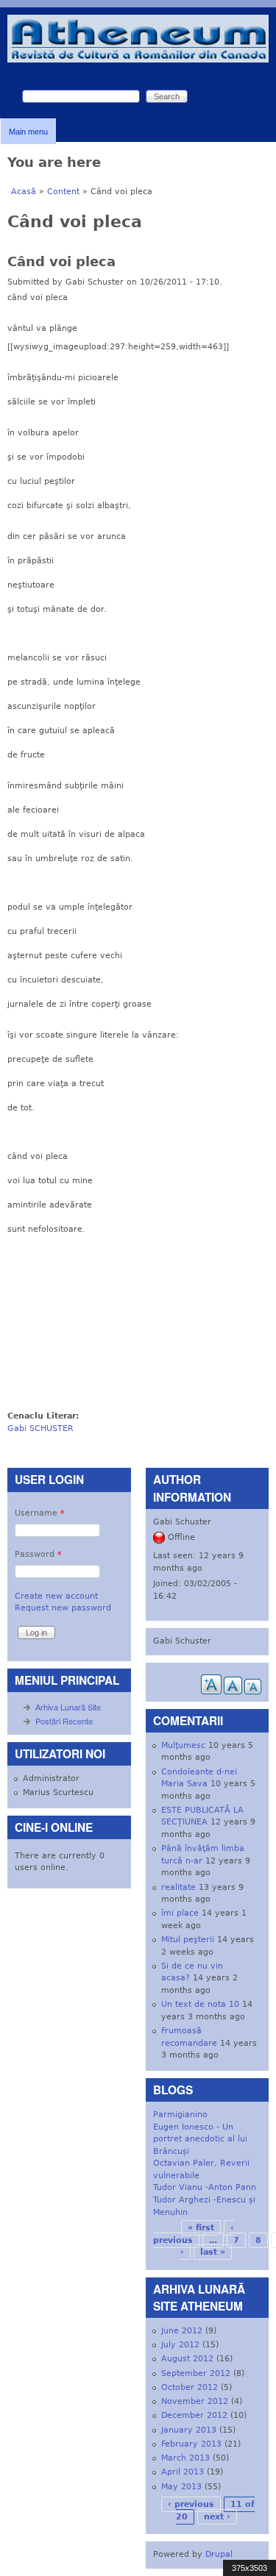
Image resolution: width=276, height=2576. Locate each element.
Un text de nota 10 (200, 2004)
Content (63, 192)
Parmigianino (180, 2115)
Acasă (24, 192)
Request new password (63, 1608)
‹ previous (191, 2504)
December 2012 (194, 2415)
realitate (178, 1887)
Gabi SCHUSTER (40, 1428)
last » (213, 2252)
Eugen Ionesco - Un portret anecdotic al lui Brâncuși (200, 2139)
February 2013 (191, 2444)
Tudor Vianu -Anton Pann (205, 2187)
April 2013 (183, 2472)
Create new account (56, 1596)
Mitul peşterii (188, 1940)
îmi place (180, 1913)
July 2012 (180, 2345)
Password (38, 1554)
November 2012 (195, 2401)
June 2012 (182, 2331)
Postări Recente (64, 1721)
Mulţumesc (183, 1745)
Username (40, 1513)
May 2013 (181, 2487)
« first (201, 2228)
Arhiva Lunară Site (68, 1707)
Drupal (219, 2554)
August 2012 (187, 2359)
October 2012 (190, 2387)
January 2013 (189, 2430)
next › (217, 2517)
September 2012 (196, 2373)
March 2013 (185, 2458)
